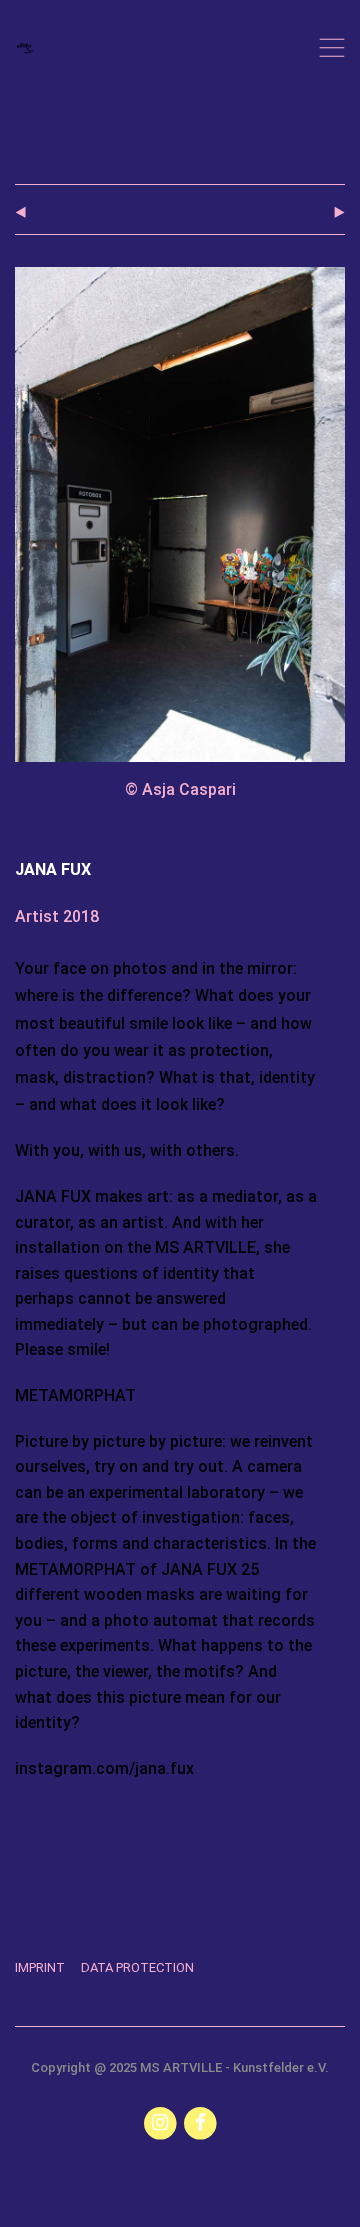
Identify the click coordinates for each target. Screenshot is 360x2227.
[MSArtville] (25, 48)
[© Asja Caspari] (180, 280)
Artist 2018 (57, 916)
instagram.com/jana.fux (104, 1768)
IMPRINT (40, 1967)
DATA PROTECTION (137, 1967)
